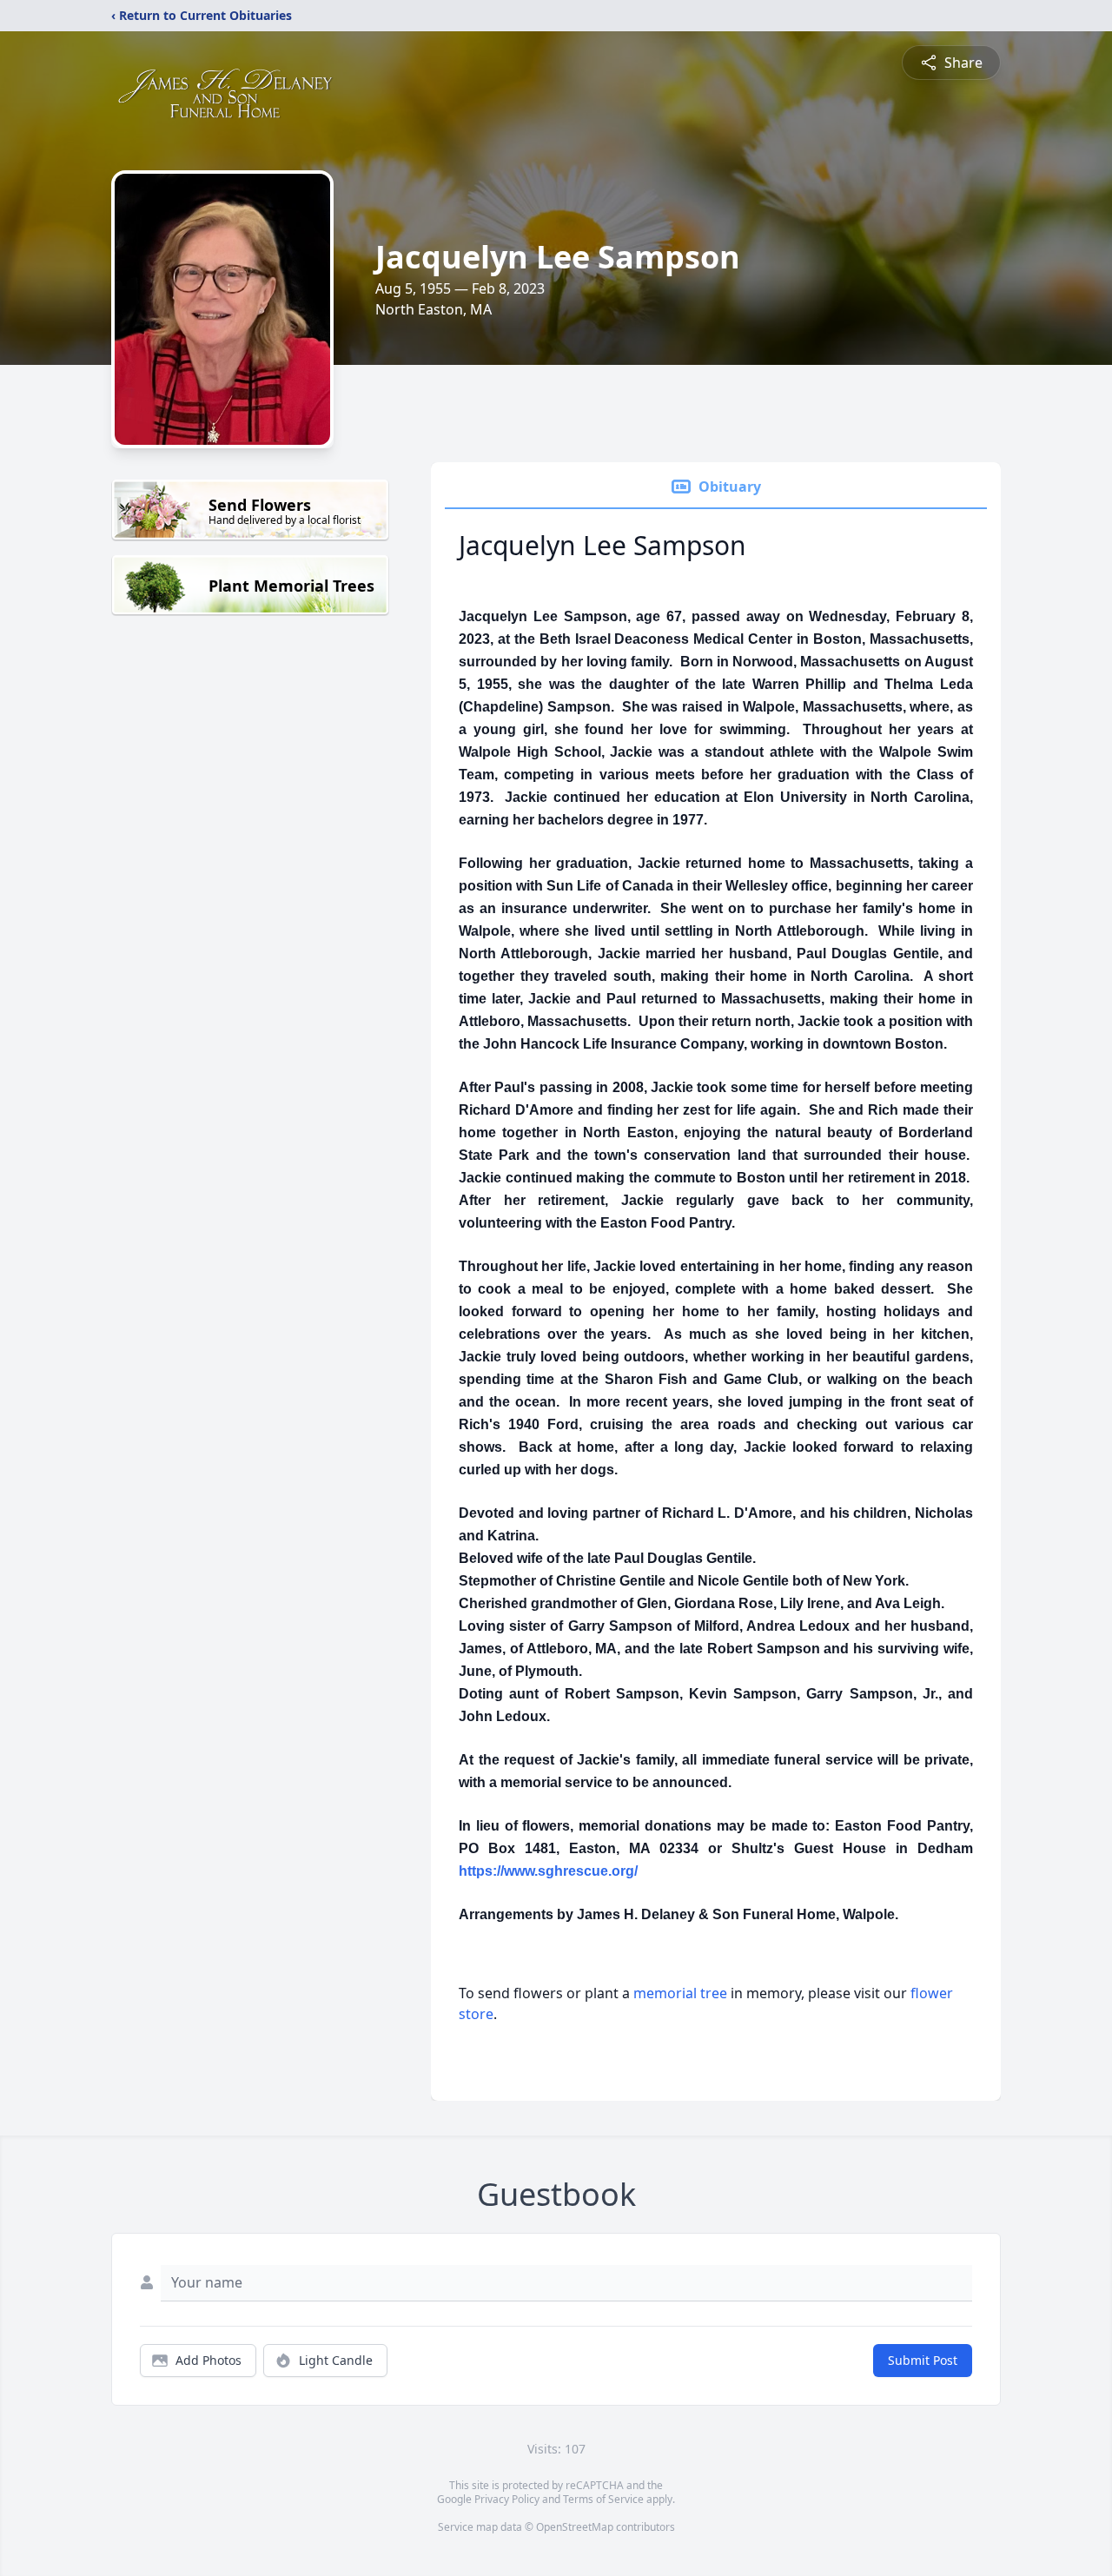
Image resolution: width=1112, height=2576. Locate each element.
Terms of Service (603, 2499)
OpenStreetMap (575, 2527)
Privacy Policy (507, 2499)
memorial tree (680, 1993)
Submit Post (923, 2360)
